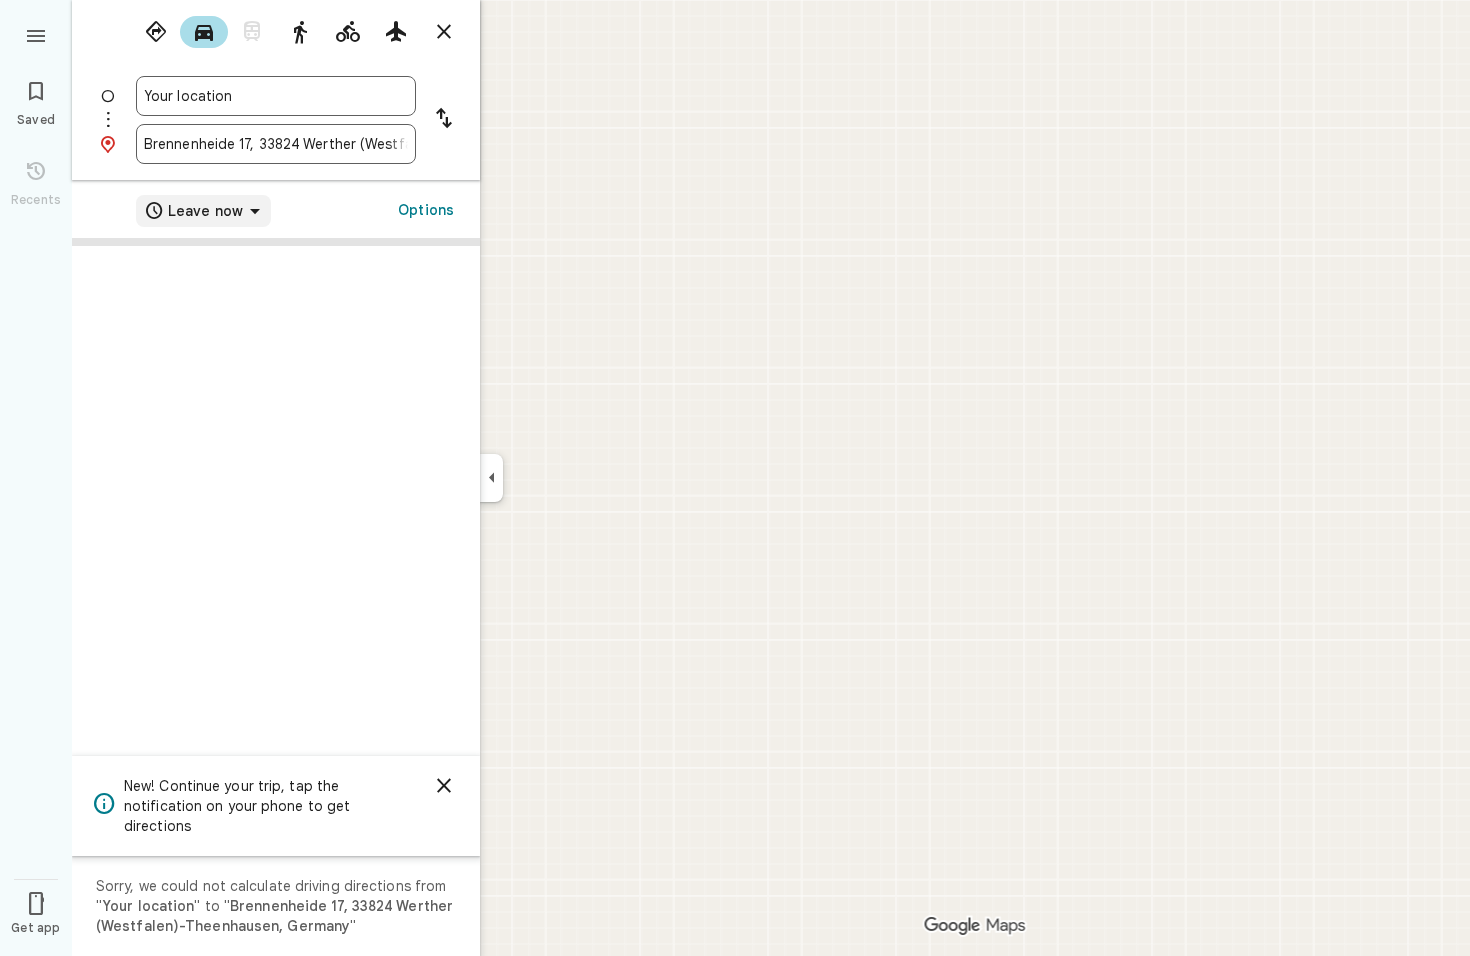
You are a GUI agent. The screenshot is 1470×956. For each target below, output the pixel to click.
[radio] (156, 32)
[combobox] (276, 96)
